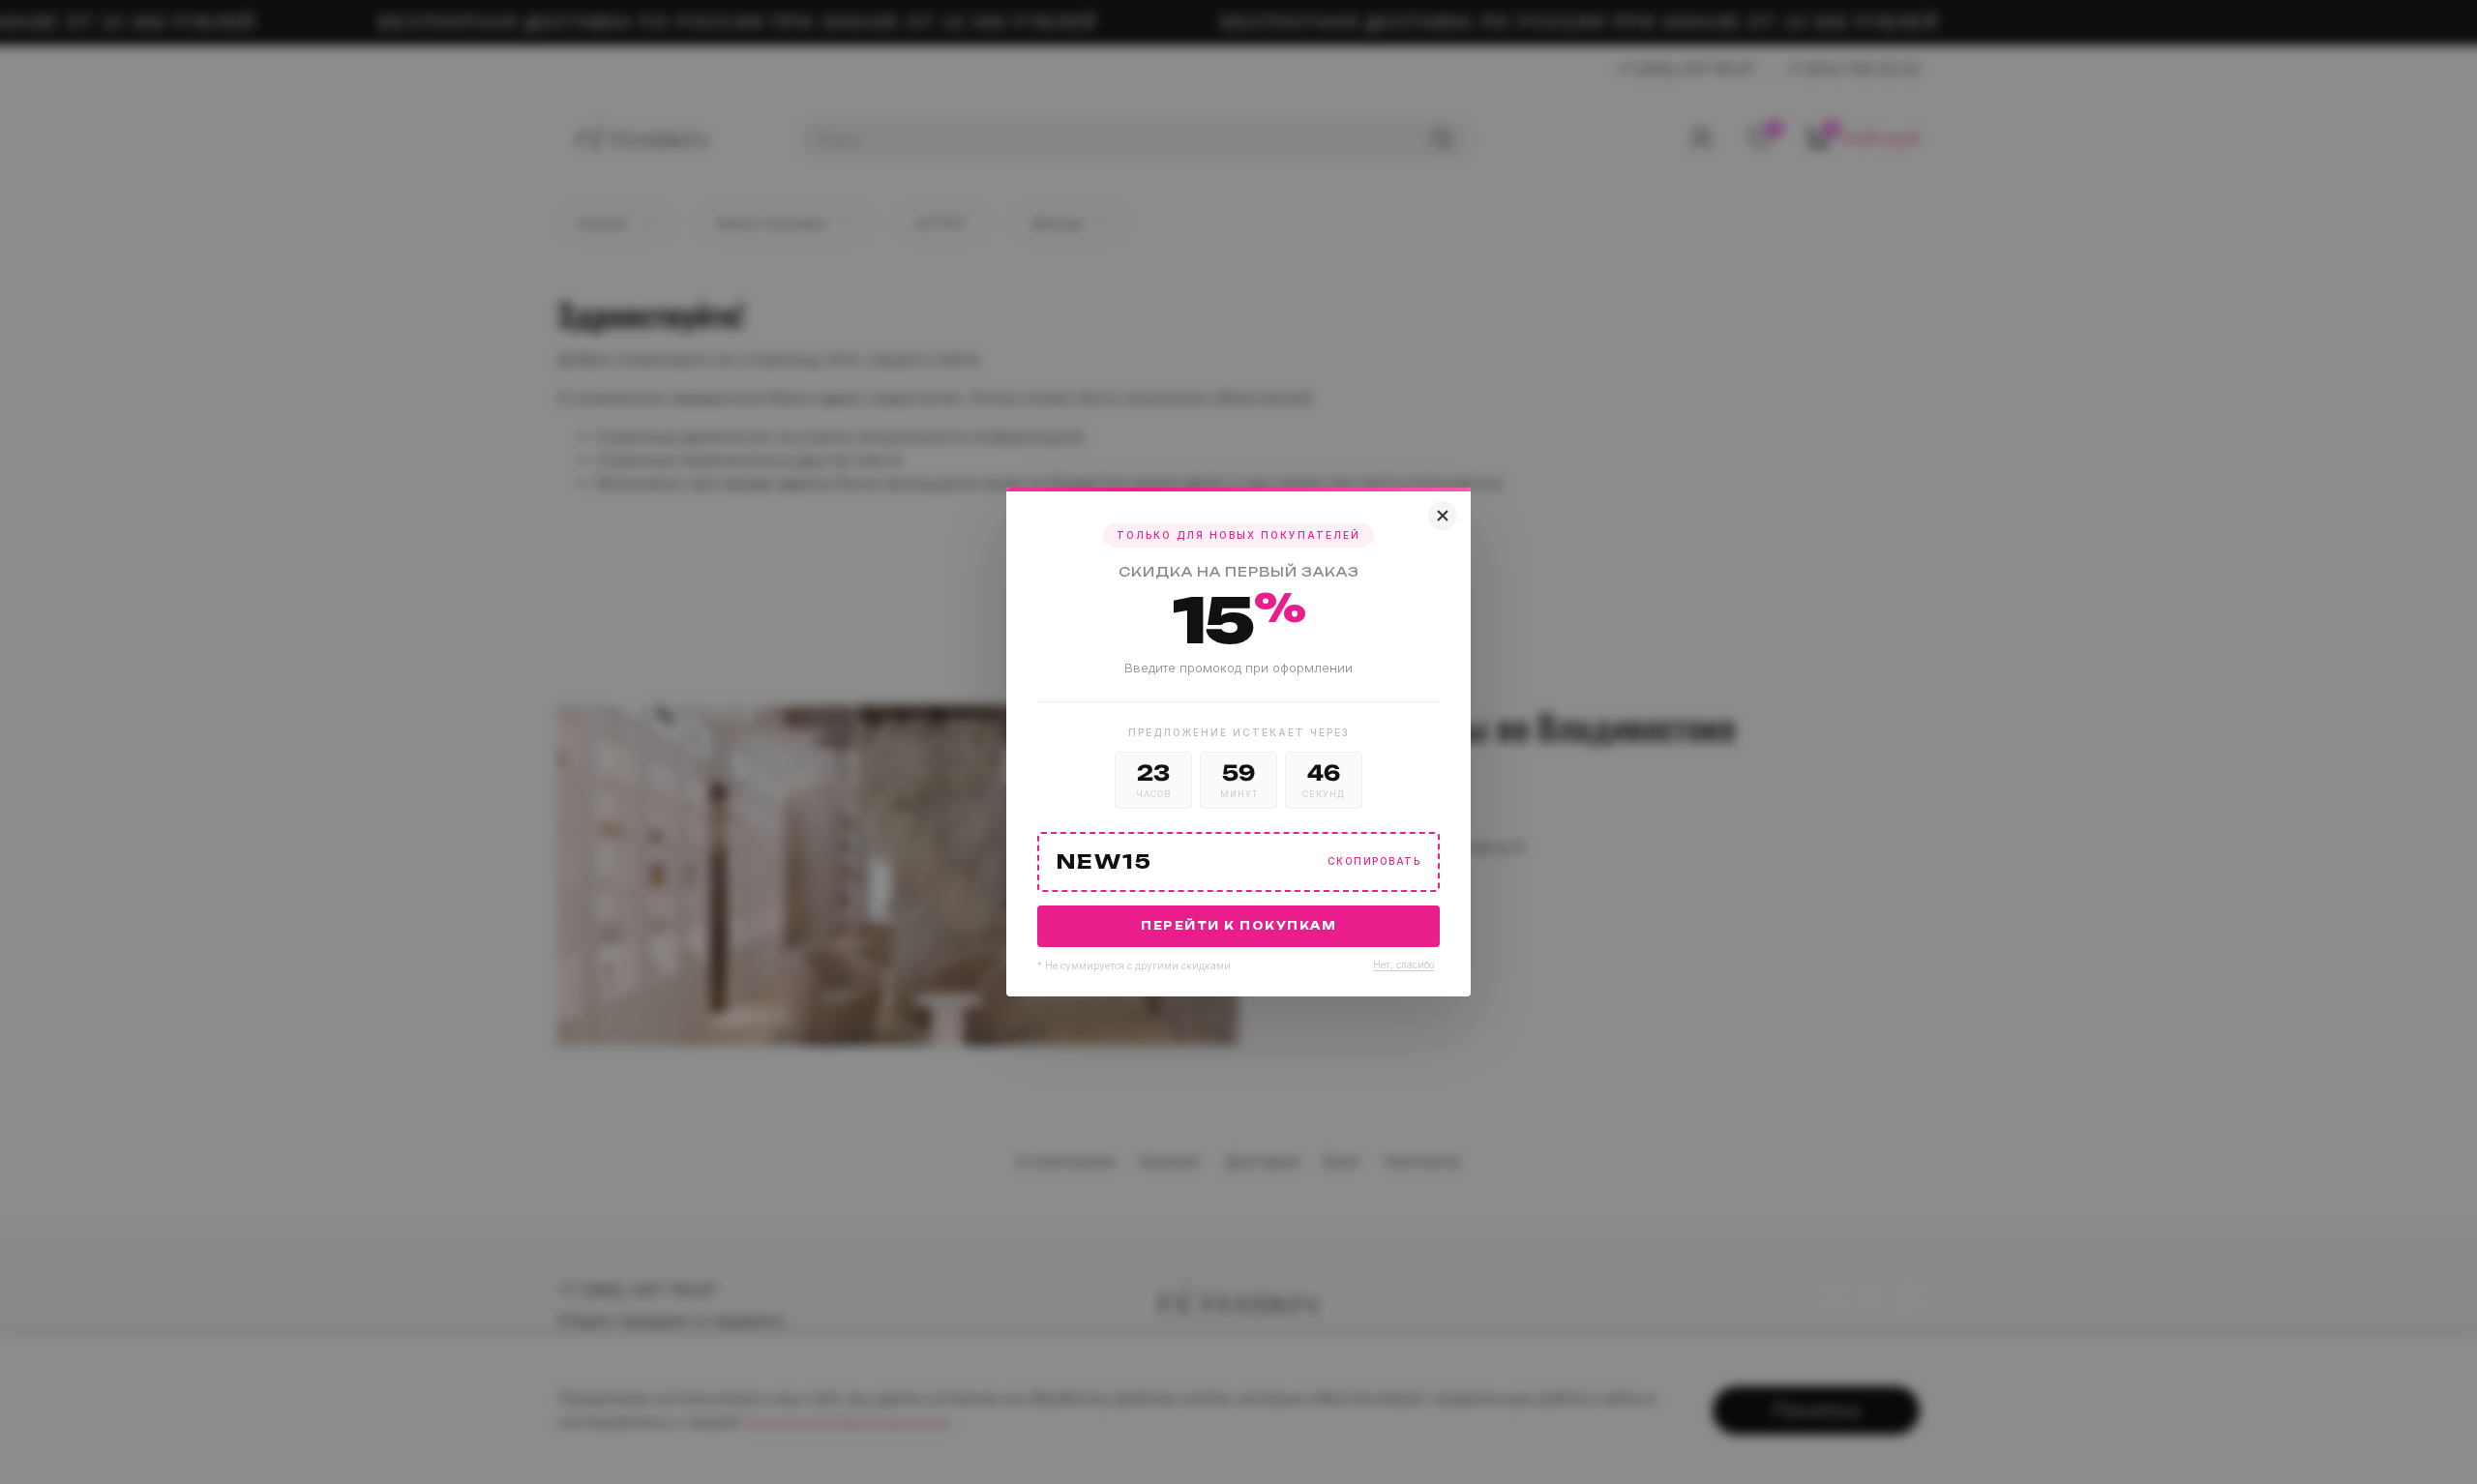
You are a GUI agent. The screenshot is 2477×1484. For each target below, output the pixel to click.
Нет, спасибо (1403, 965)
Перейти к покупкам (1238, 926)
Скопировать (1374, 861)
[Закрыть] (1443, 516)
